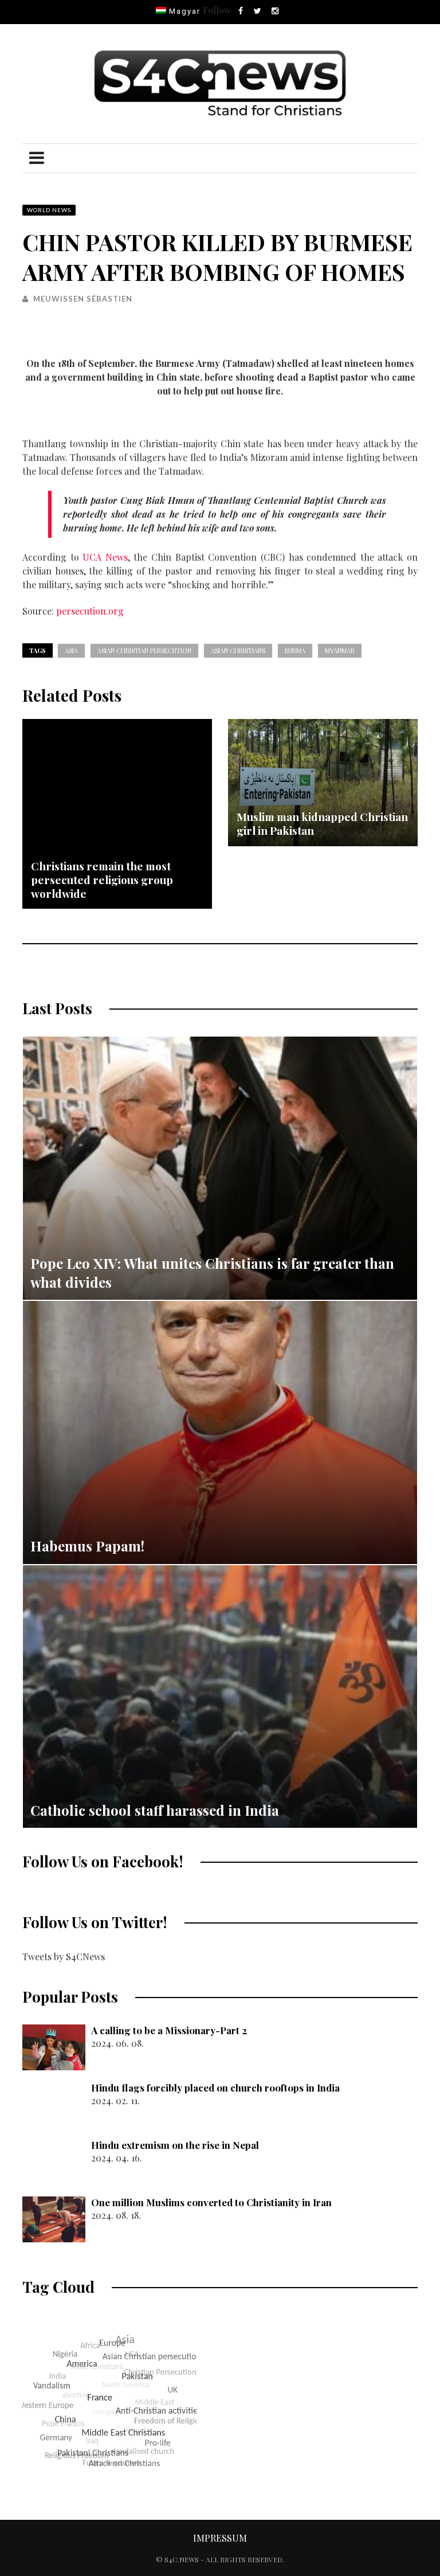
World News (49, 210)
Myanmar (340, 650)
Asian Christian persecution (144, 650)
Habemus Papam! (87, 1546)
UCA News (105, 557)
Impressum (220, 2538)
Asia (71, 650)
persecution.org (90, 611)
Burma (295, 650)
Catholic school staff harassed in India (155, 1810)
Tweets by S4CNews (64, 1957)
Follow (217, 10)
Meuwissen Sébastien (83, 299)
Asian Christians (238, 650)
